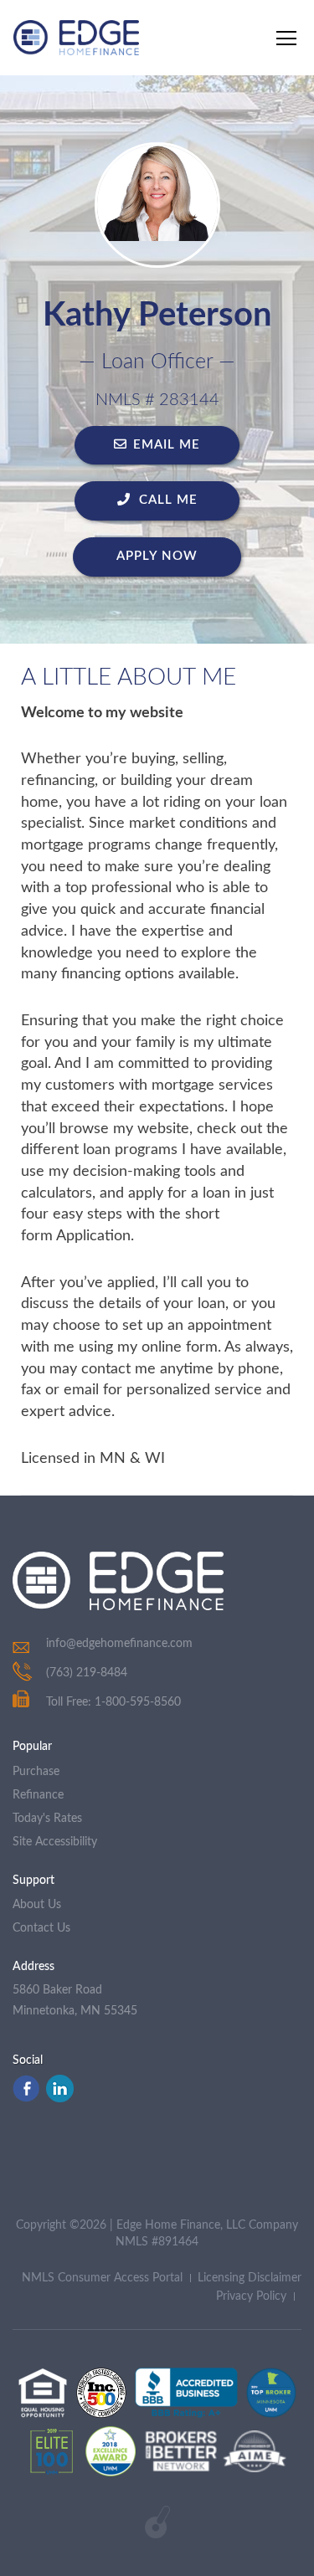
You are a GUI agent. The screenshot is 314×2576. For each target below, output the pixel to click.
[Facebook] (26, 2098)
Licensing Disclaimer (250, 2278)
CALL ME (166, 500)
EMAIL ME (167, 445)
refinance (38, 1795)
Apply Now (157, 556)
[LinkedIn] (60, 2098)
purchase (36, 1772)
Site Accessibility (55, 1842)
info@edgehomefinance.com (119, 1644)
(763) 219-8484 (87, 1673)
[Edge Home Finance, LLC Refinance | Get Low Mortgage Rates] (118, 1581)
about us (37, 1905)
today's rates (47, 1819)
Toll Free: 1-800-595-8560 (113, 1702)
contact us (41, 1928)
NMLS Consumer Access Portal (102, 2278)
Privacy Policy (251, 2296)
